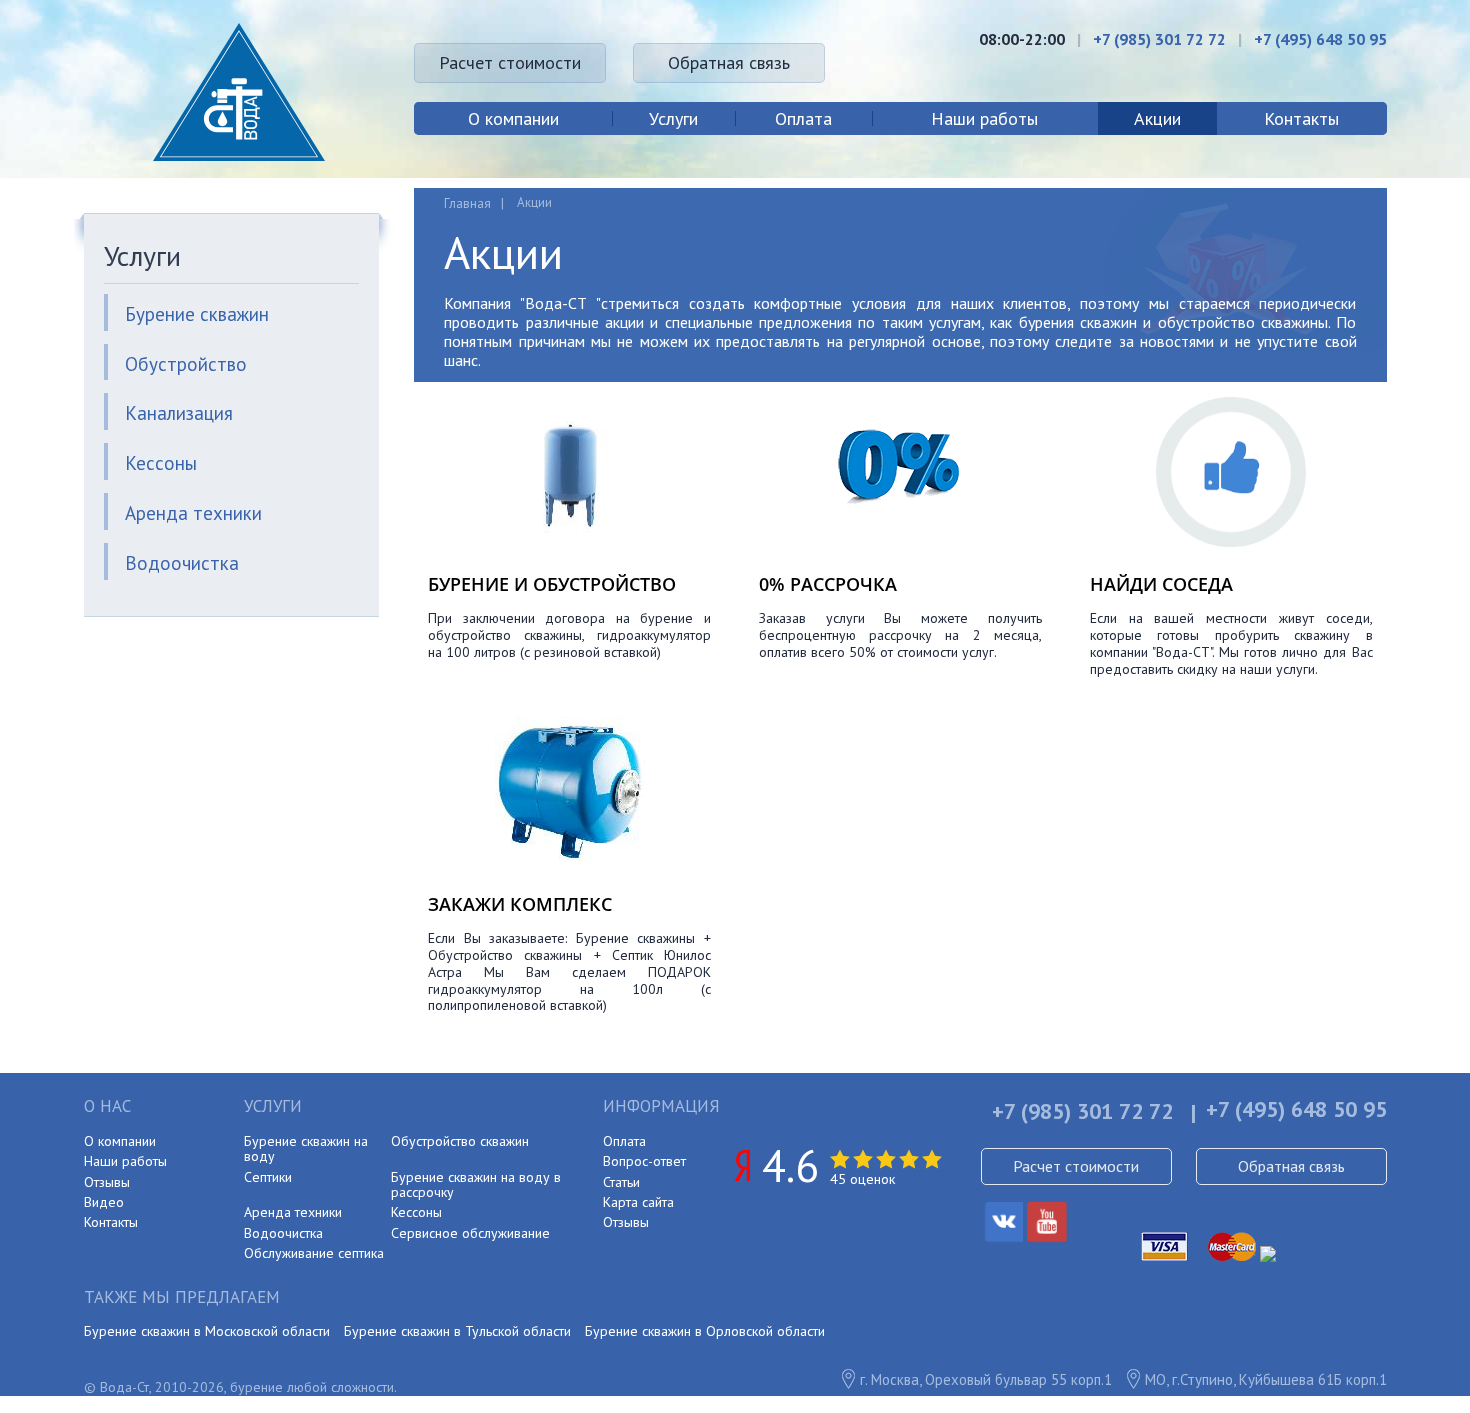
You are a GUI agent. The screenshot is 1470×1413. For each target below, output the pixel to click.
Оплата (803, 118)
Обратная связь (729, 62)
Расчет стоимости (510, 62)
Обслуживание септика (314, 1253)
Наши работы (984, 118)
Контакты (1301, 118)
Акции (1157, 118)
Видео (104, 1202)
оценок (862, 1179)
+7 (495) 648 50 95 (1320, 39)
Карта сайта (638, 1202)
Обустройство (186, 364)
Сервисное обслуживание (470, 1233)
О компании (513, 118)
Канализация (179, 413)
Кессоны (161, 463)
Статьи (621, 1182)
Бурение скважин (197, 314)
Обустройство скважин (460, 1141)
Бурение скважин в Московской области (207, 1331)
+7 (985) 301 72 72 (1159, 39)
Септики (268, 1177)
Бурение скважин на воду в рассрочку (476, 1184)
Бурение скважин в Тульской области (457, 1331)
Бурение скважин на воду (306, 1148)
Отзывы (107, 1182)
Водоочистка (182, 563)
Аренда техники (193, 513)
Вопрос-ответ (644, 1161)
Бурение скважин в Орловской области (705, 1331)
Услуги (673, 118)
